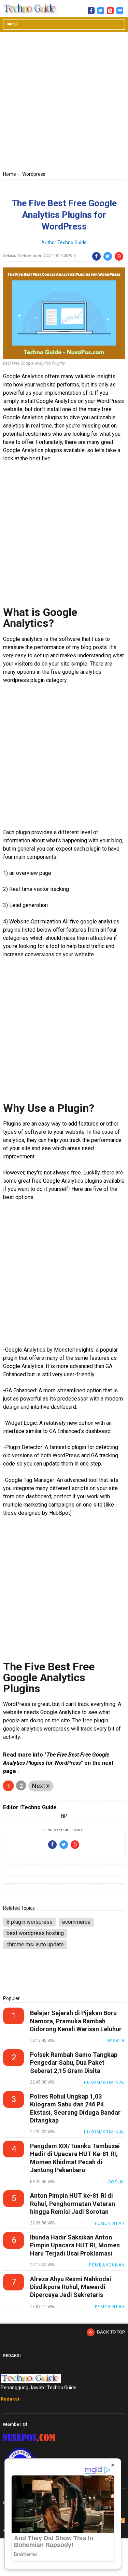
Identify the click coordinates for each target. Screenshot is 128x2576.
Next (39, 1786)
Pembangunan (107, 2265)
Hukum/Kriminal (104, 2082)
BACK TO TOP (111, 2332)
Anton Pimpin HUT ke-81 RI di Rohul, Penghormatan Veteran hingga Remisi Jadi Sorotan (73, 2204)
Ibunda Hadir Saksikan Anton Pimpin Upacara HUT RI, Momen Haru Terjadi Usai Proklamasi (75, 2245)
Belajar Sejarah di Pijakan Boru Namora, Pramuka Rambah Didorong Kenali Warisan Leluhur (76, 2021)
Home (10, 174)
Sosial (117, 2182)
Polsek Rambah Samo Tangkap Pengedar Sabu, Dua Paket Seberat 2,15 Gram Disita (74, 2063)
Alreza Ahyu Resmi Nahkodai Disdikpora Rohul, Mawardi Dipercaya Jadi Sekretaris (71, 2287)
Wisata (116, 2041)
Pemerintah (110, 2223)
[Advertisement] (64, 102)
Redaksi (10, 2399)
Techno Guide (72, 242)
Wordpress (34, 174)
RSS (122, 2521)
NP (15, 25)
